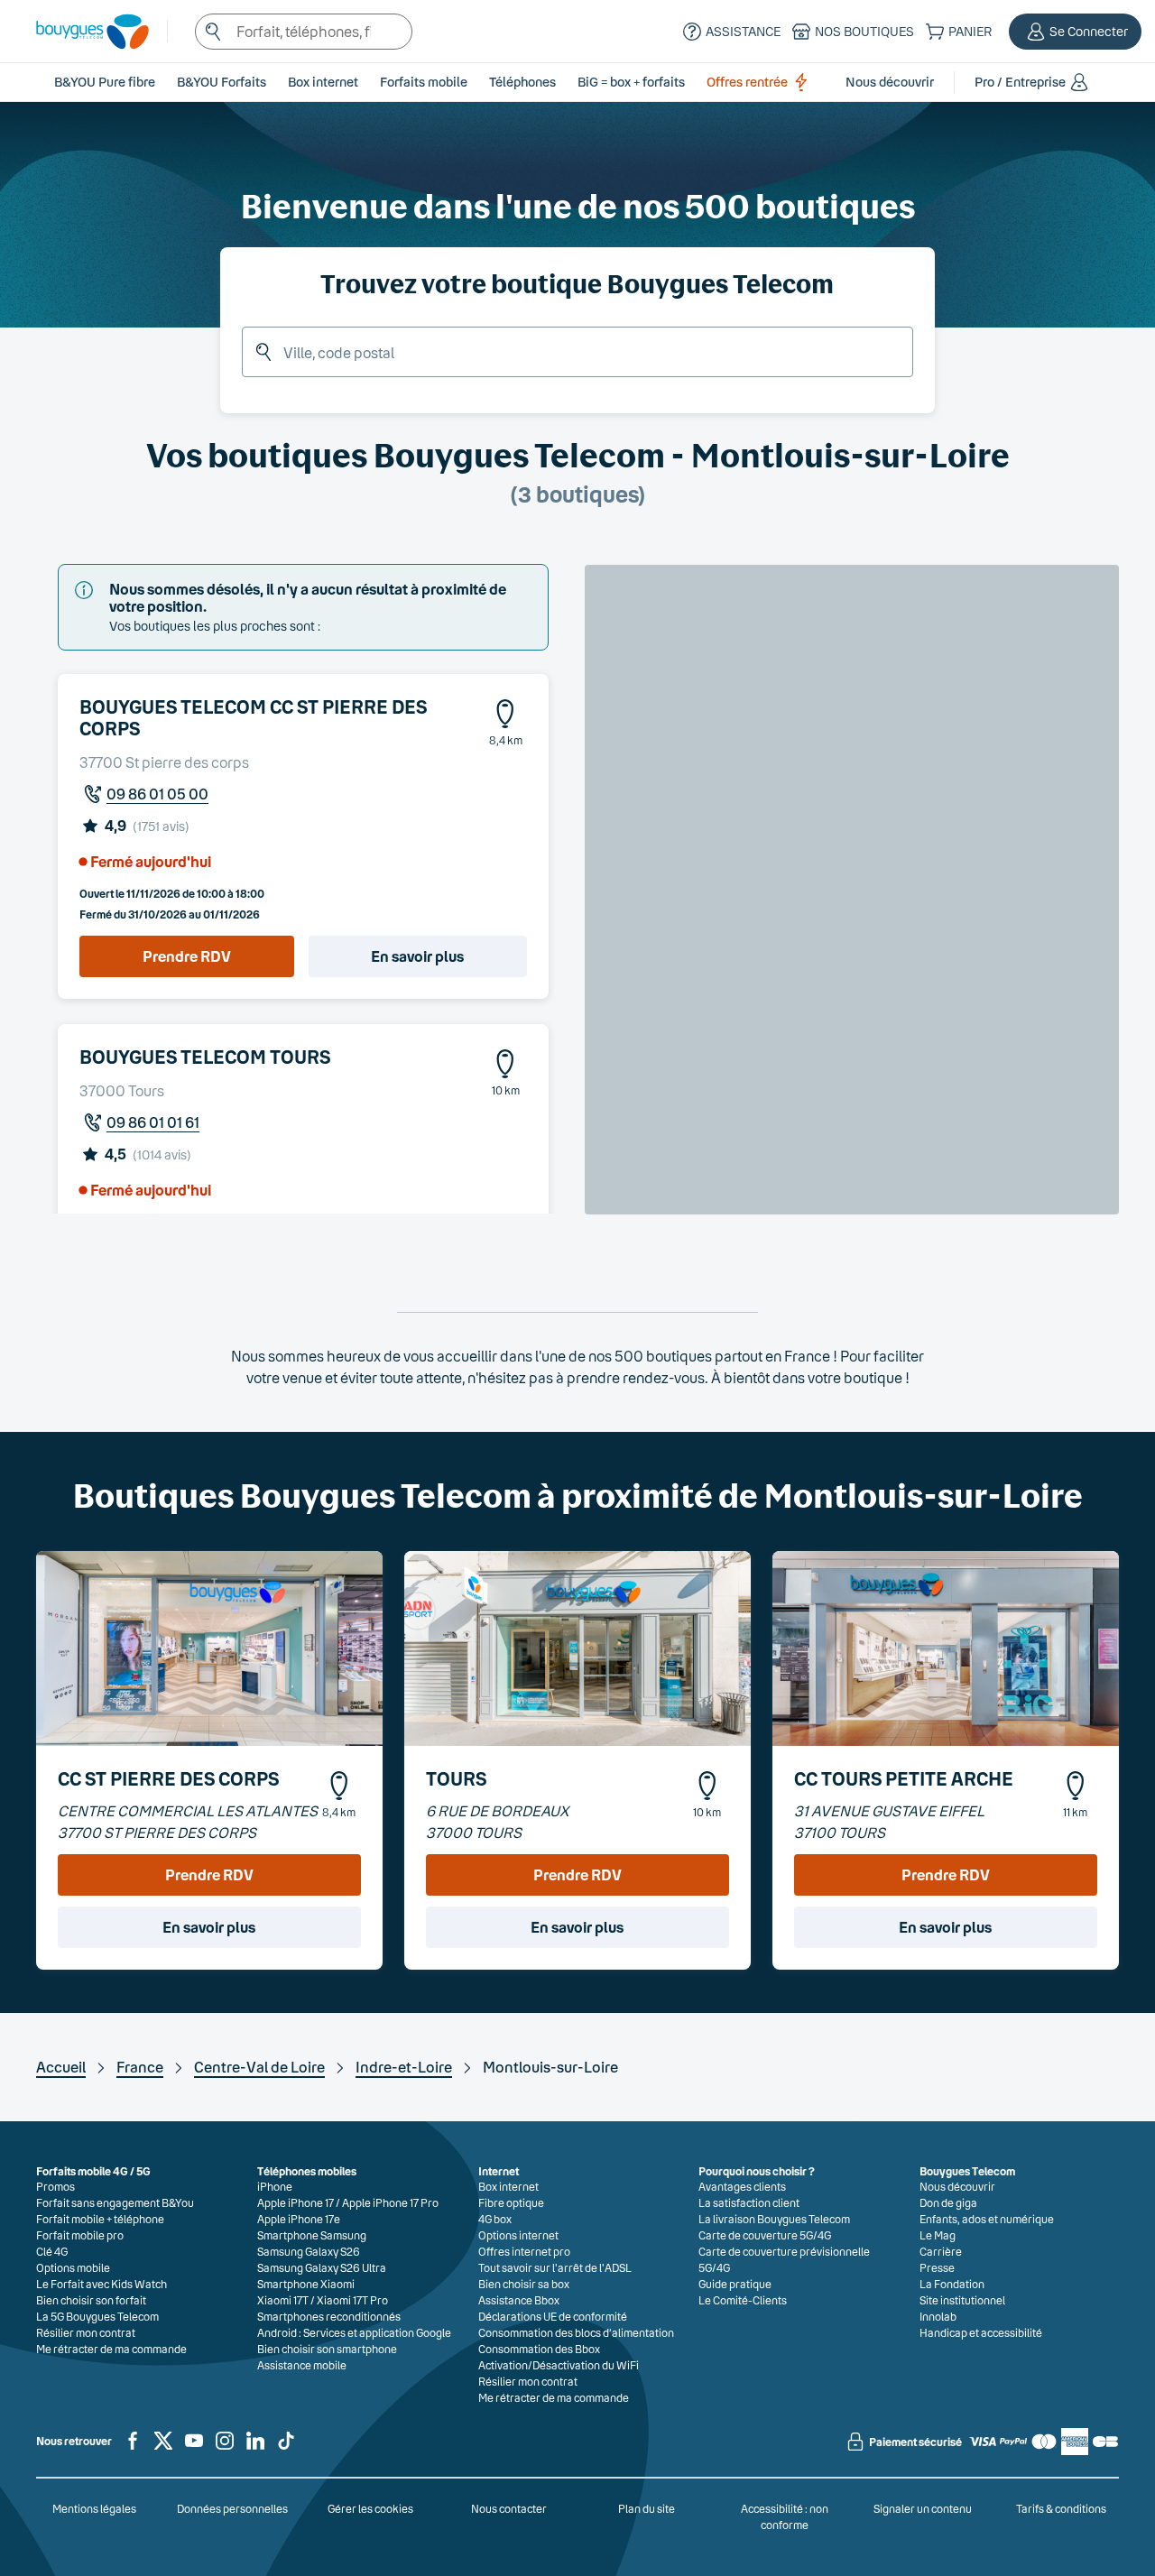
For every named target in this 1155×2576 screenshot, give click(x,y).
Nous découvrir (957, 2186)
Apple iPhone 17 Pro (390, 2202)
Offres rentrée (747, 82)
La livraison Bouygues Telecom (774, 2219)
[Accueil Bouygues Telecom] (83, 32)
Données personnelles (232, 2508)
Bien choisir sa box (524, 2284)
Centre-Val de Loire (259, 2067)
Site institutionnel (962, 2300)
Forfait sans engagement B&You (115, 2202)
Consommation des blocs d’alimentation (576, 2332)
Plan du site (647, 2508)
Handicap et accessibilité (981, 2332)
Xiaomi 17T (283, 2300)
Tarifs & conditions (1061, 2508)
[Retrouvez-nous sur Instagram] (225, 2448)
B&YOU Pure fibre (105, 82)
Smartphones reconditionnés (329, 2316)
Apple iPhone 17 (296, 2202)
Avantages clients (742, 2186)
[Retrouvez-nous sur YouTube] (194, 2448)
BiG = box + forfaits (631, 82)
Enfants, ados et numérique (987, 2219)
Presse (937, 2267)
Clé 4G (52, 2251)
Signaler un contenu (923, 2508)
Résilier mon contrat (86, 2332)
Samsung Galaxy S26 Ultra (322, 2267)
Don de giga (948, 2202)
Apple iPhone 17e (299, 2219)
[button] (1075, 32)
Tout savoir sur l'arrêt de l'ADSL (555, 2267)
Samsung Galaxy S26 (309, 2251)
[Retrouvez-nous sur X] (163, 2448)
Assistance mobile (302, 2365)
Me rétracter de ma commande (111, 2349)
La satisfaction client (749, 2202)
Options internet (518, 2235)
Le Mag (938, 2235)
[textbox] (304, 32)
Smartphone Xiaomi (306, 2284)
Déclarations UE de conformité (553, 2316)
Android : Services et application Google (354, 2332)
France (140, 2067)
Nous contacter (509, 2508)
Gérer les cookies (370, 2508)
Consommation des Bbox (539, 2349)
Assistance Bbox (519, 2300)
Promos (55, 2186)
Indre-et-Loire (404, 2067)
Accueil (61, 2067)
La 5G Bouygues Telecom (97, 2316)
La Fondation (952, 2284)
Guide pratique (735, 2284)
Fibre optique (511, 2202)
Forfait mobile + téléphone (100, 2219)
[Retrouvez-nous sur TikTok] (286, 2448)
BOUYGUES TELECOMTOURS (205, 1057)
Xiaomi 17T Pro (352, 2300)
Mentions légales (94, 2508)
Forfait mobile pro (80, 2235)
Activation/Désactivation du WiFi (559, 2365)
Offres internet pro (524, 2251)
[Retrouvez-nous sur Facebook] (133, 2448)
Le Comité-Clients (743, 2300)
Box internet (508, 2186)
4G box (495, 2219)
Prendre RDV (187, 956)
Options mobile (73, 2267)
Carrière (941, 2251)
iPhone (275, 2186)
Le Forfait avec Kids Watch (102, 2284)
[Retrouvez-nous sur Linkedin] (255, 2448)
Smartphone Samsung (312, 2235)
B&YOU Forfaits (222, 82)
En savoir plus (417, 956)
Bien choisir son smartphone (327, 2349)
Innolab (938, 2316)
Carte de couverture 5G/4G (765, 2235)
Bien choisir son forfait (91, 2300)
